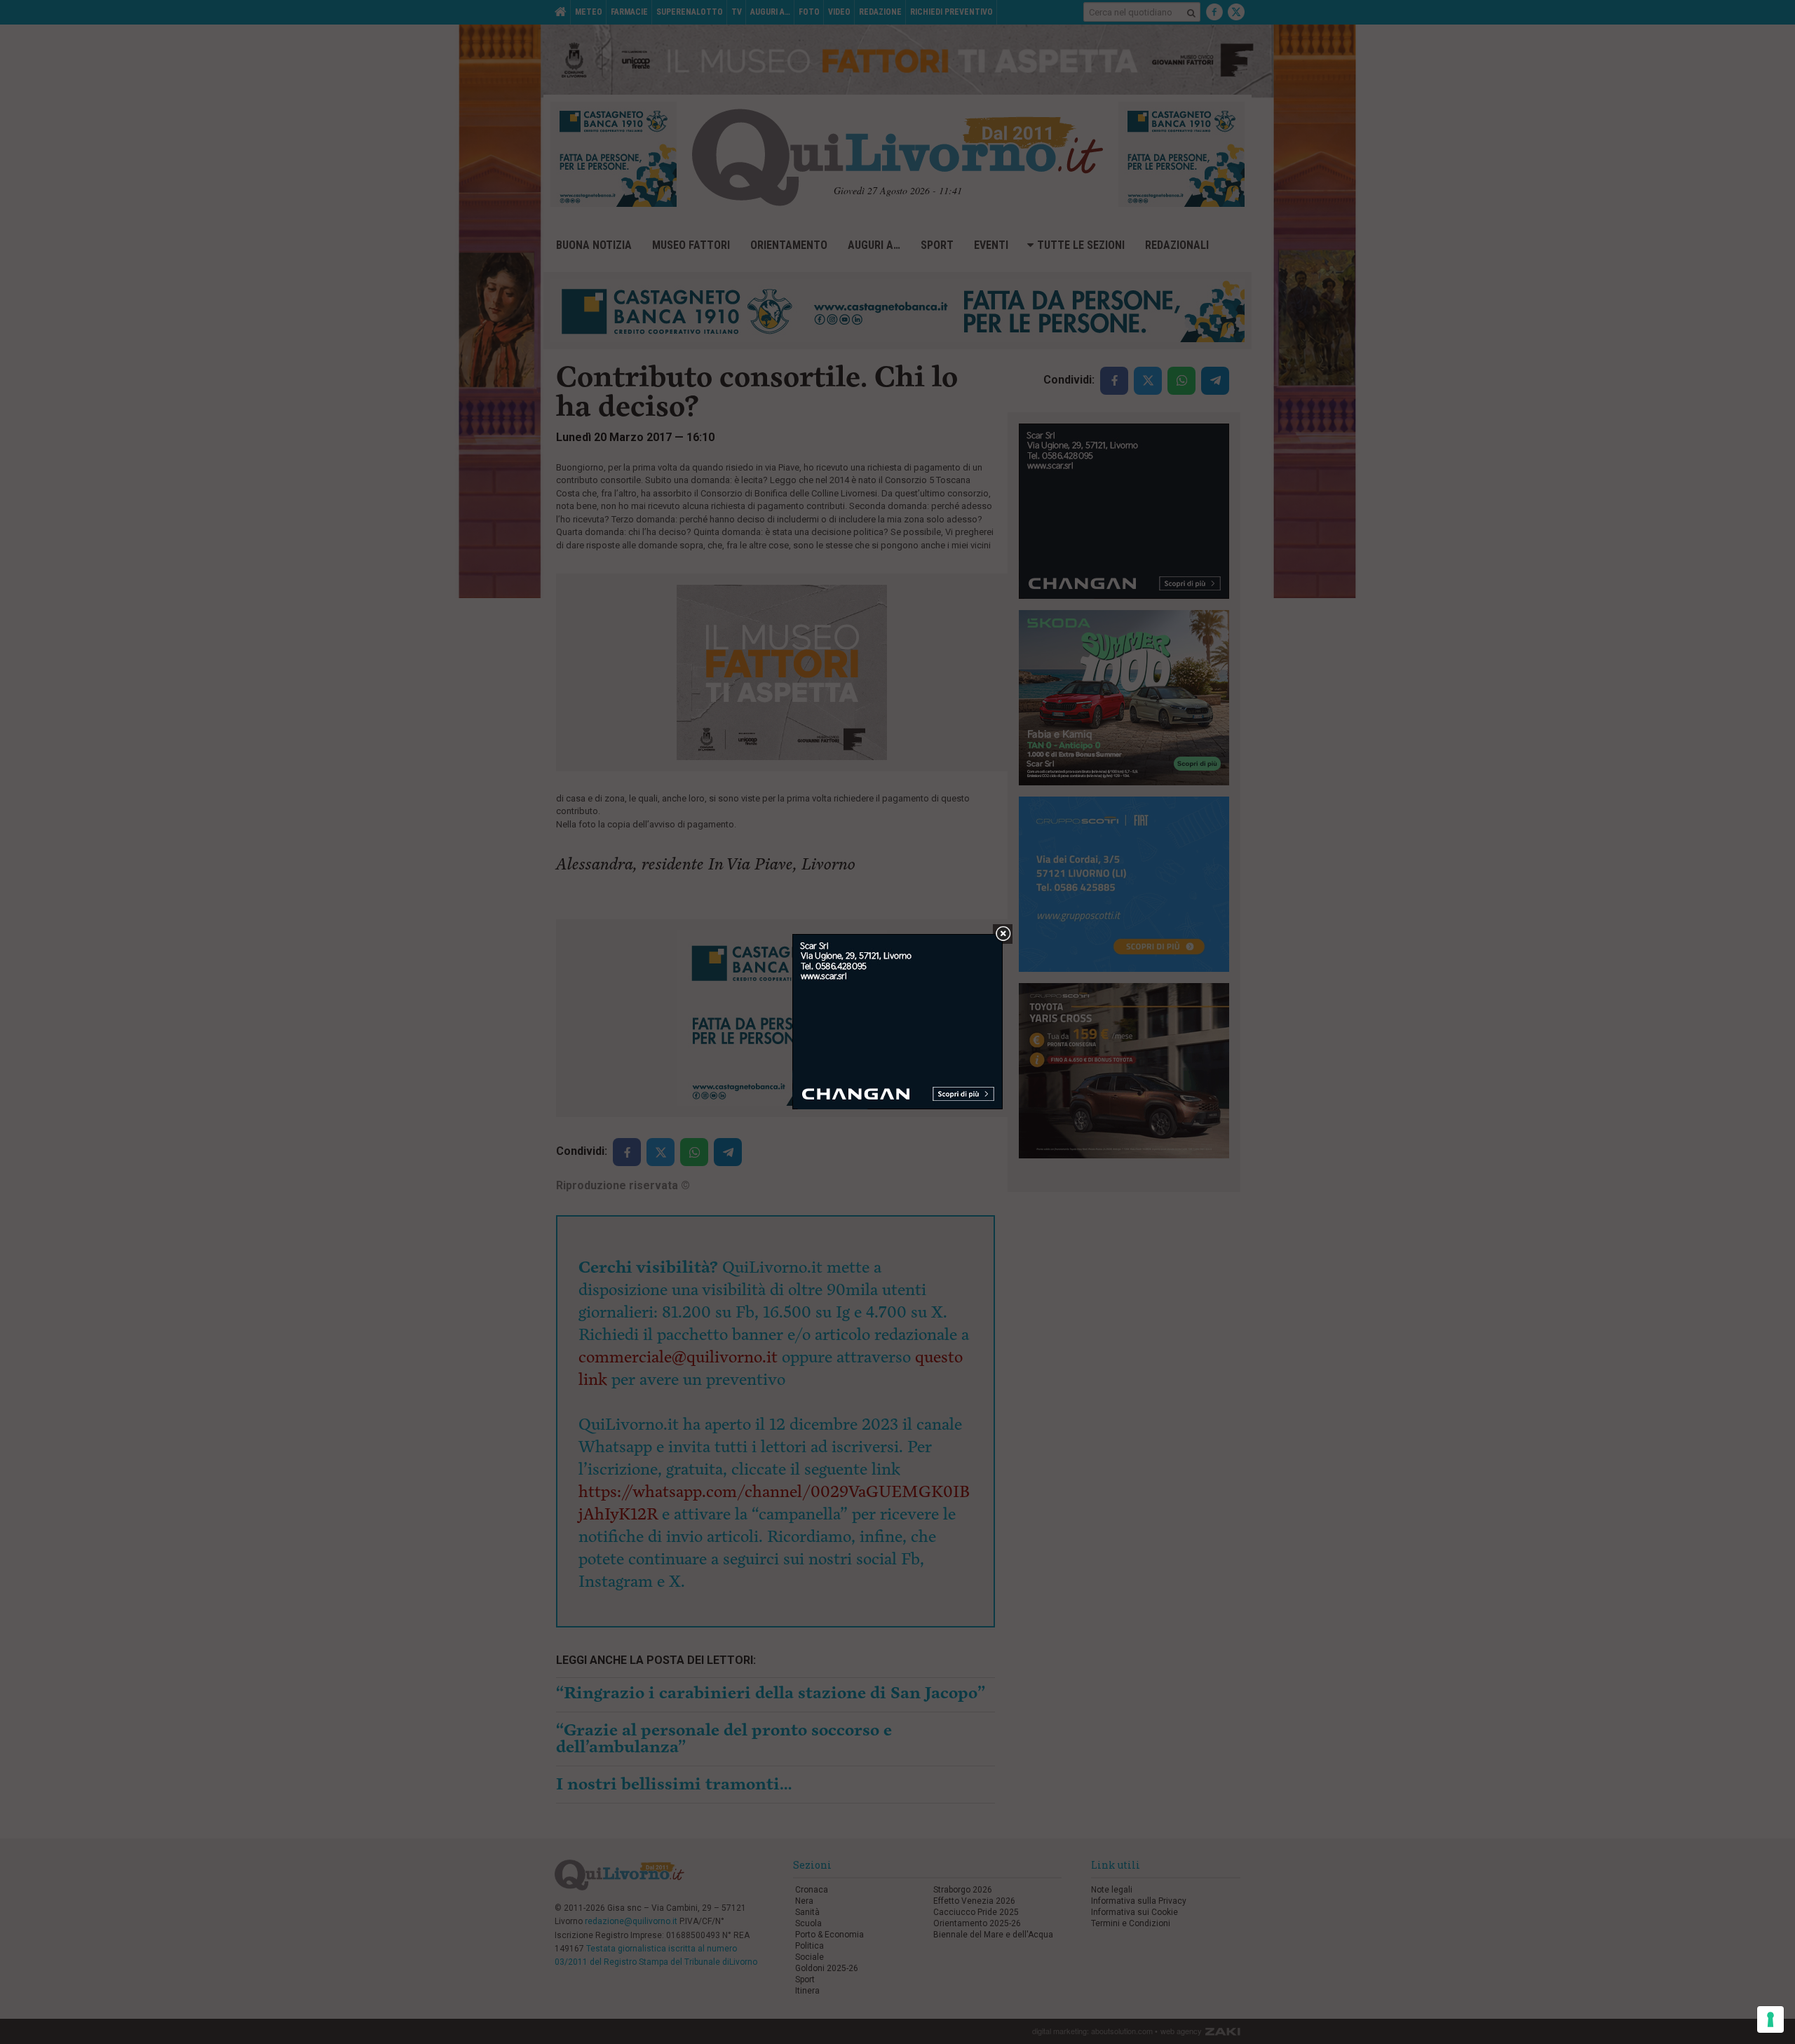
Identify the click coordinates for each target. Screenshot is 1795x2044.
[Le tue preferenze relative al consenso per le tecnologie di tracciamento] (1770, 2019)
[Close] (1003, 934)
